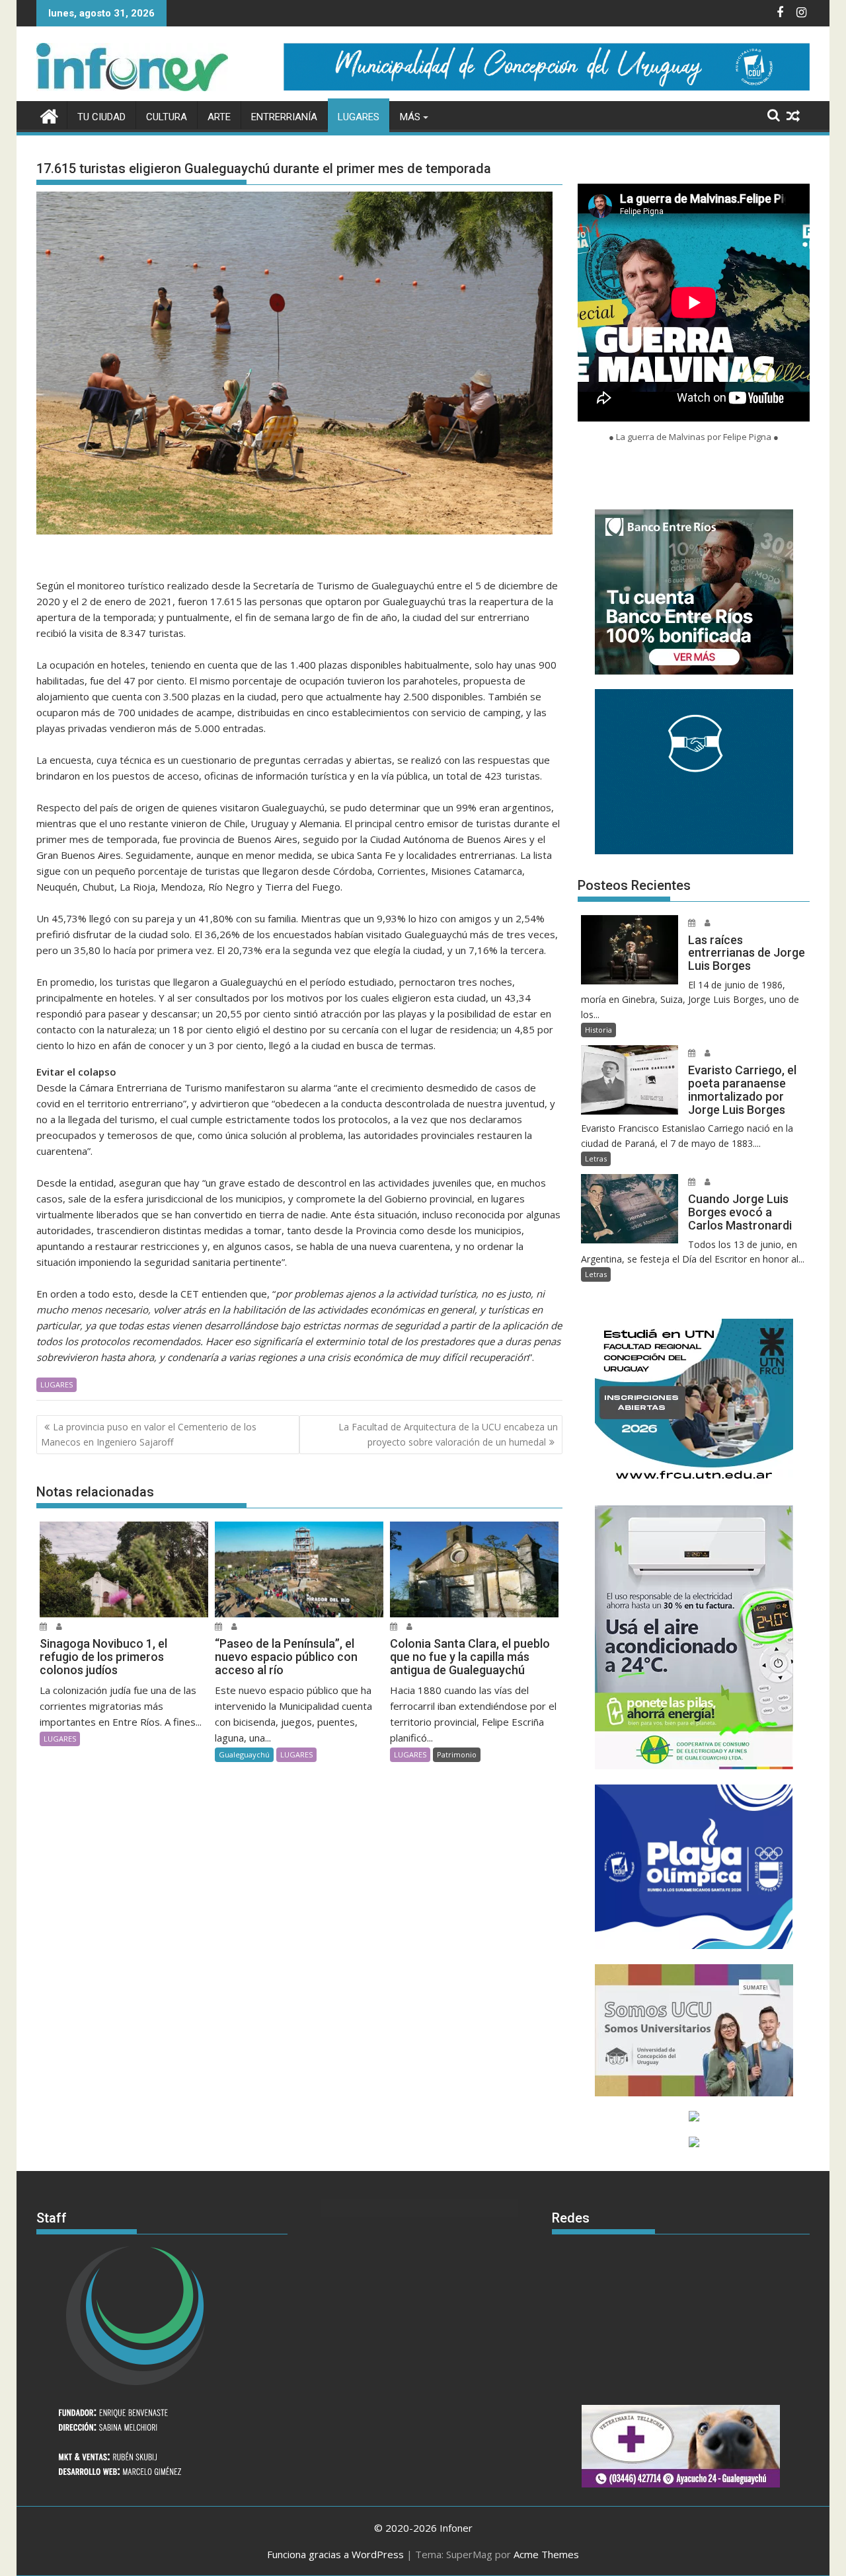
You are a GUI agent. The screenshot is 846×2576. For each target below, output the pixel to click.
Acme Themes (546, 2554)
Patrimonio (457, 1754)
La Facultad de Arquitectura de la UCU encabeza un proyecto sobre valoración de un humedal (448, 1434)
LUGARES (359, 117)
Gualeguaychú (244, 1754)
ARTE (219, 117)
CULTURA (167, 117)
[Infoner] (49, 115)
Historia (598, 1030)
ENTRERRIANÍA (284, 117)
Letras (596, 1159)
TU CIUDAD (101, 117)
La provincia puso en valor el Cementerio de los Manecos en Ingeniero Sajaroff (149, 1434)
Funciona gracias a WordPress (335, 2554)
